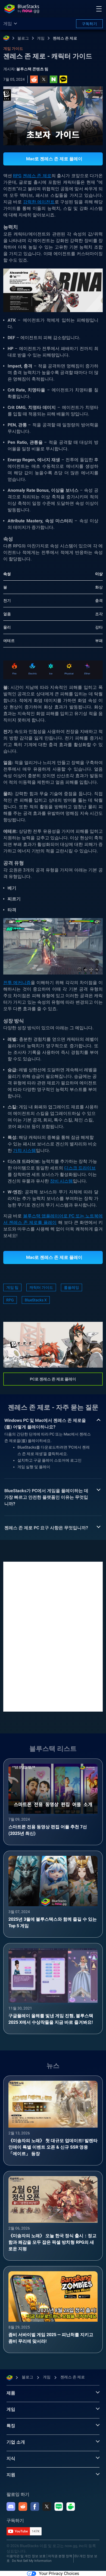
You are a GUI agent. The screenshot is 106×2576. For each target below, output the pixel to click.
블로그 (23, 38)
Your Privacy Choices (59, 2573)
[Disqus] (53, 1636)
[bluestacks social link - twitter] (47, 2506)
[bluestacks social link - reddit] (23, 2506)
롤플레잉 (71, 1287)
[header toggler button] (99, 9)
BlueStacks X (36, 1300)
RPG (17, 176)
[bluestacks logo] (22, 9)
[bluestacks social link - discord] (11, 2506)
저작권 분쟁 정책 (60, 2556)
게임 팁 (12, 1287)
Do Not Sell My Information (32, 2561)
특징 (11, 2426)
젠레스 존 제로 (65, 38)
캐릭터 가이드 (41, 1287)
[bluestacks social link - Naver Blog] (59, 2506)
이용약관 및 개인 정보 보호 (26, 2556)
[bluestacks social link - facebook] (35, 2506)
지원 (11, 2475)
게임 (41, 38)
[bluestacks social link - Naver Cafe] (71, 2506)
